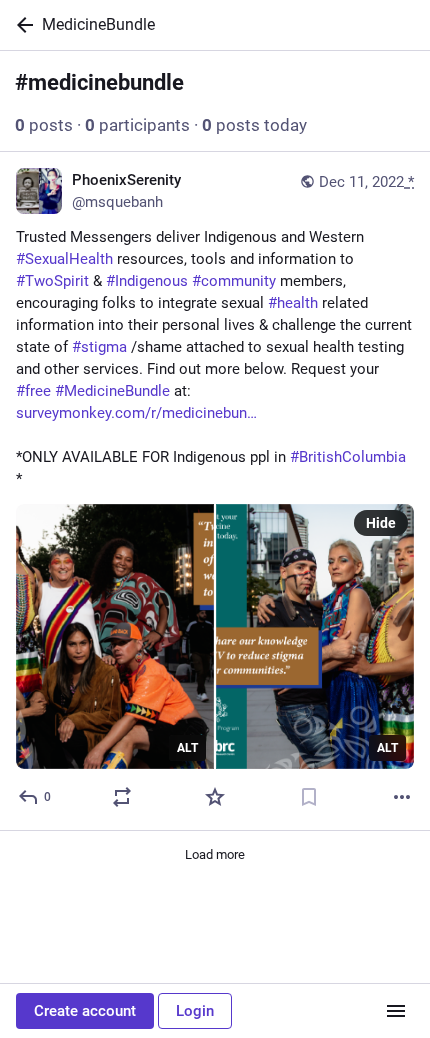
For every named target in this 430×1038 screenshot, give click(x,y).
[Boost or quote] (122, 797)
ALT (187, 748)
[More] (402, 797)
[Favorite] (215, 797)
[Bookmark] (309, 797)
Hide (381, 523)
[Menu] (396, 1011)
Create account (85, 1011)
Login (195, 1011)
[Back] (21, 25)
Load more (215, 854)
